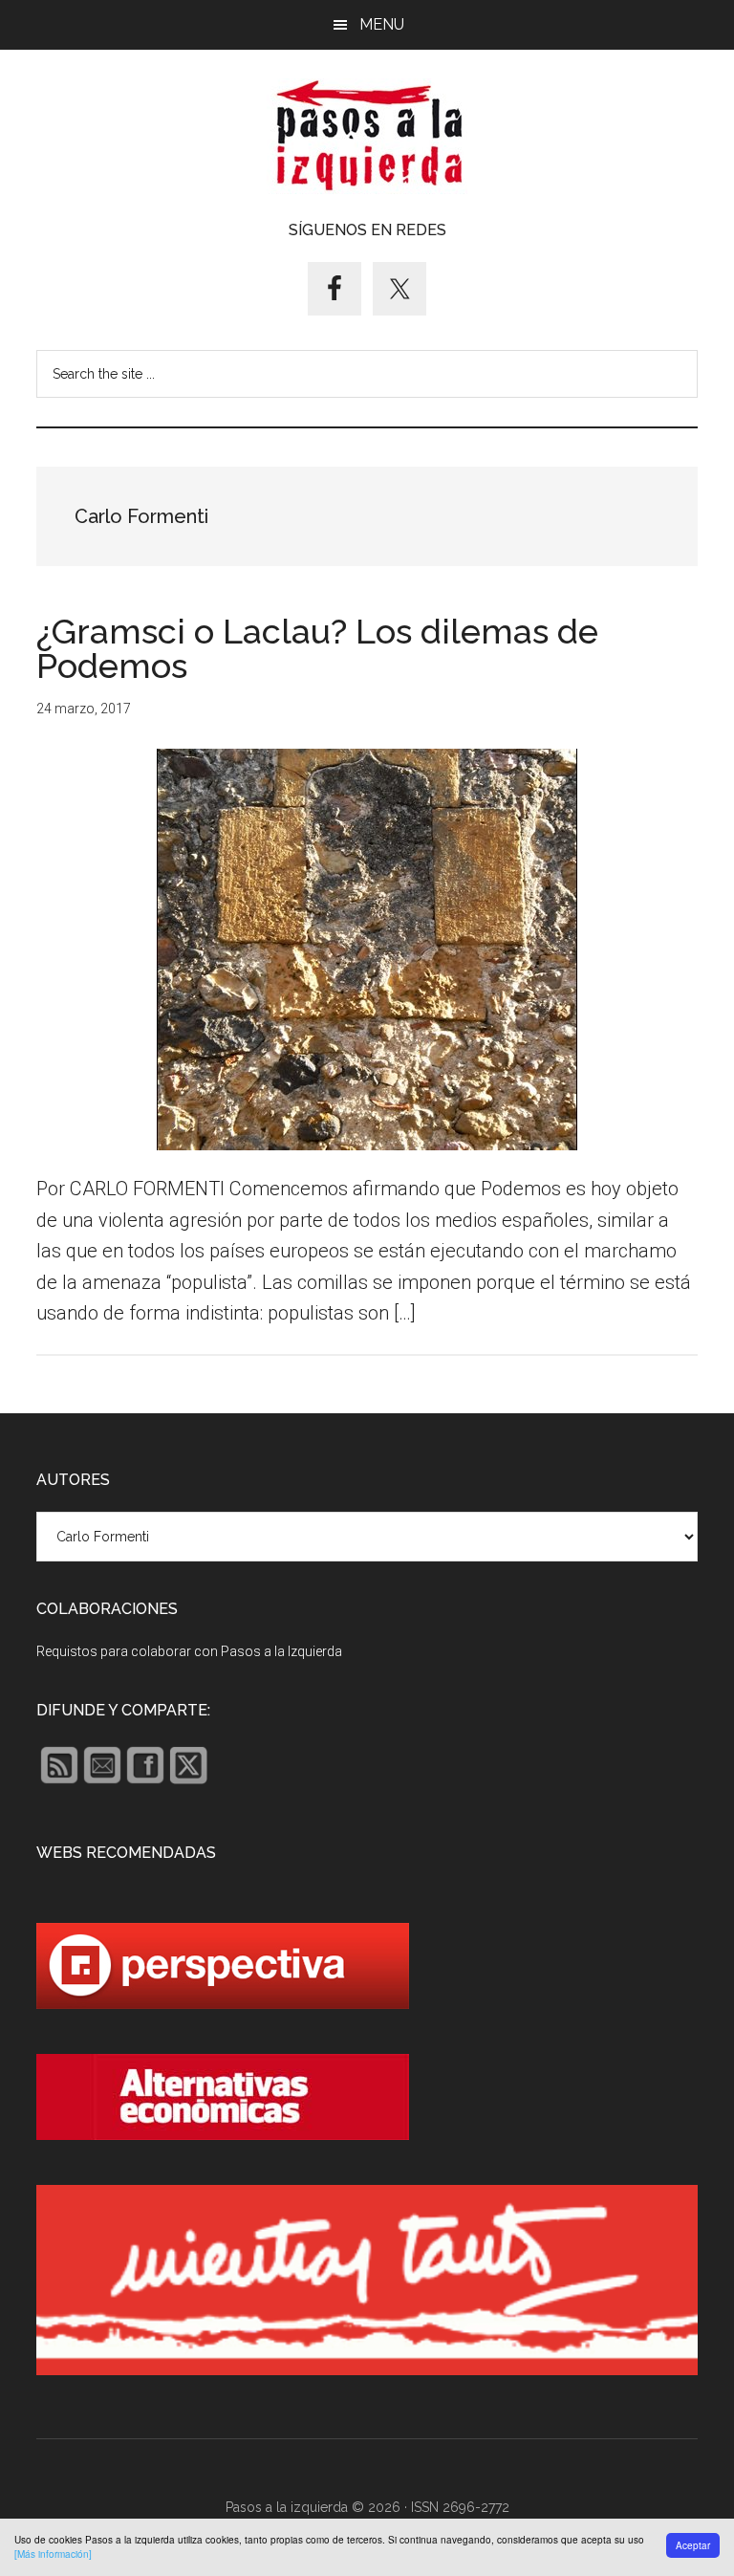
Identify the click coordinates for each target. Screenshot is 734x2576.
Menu (382, 24)
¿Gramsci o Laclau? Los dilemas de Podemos (317, 648)
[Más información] (53, 2554)
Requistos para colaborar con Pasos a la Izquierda (189, 1651)
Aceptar (693, 2545)
